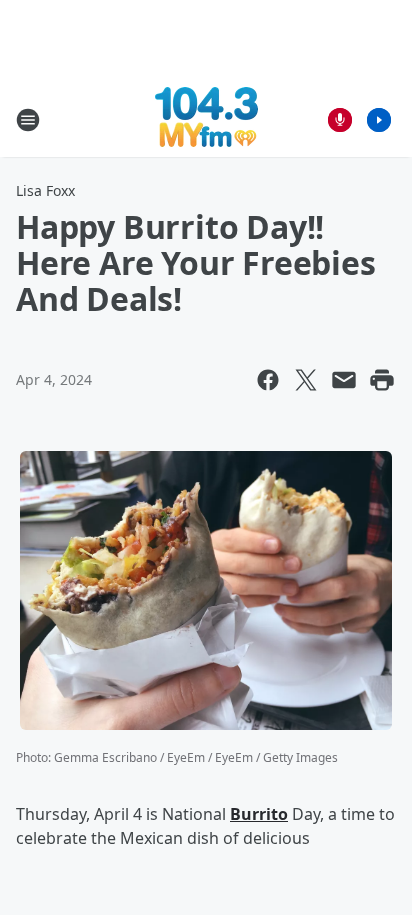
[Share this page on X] (306, 380)
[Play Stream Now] (379, 120)
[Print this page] (382, 380)
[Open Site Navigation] (28, 120)
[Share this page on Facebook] (268, 380)
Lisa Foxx (45, 190)
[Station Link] (206, 119)
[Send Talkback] (340, 120)
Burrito (259, 814)
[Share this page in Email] (344, 380)
